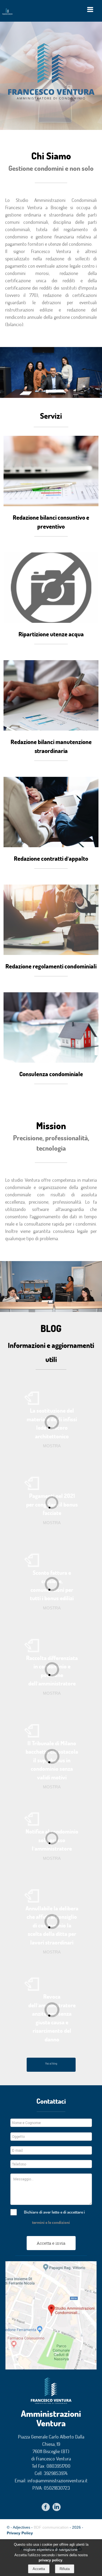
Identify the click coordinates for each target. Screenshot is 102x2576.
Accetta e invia (51, 2243)
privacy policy (50, 2560)
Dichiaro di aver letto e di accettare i (54, 2212)
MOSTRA (52, 1446)
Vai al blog (51, 2063)
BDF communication (51, 2527)
